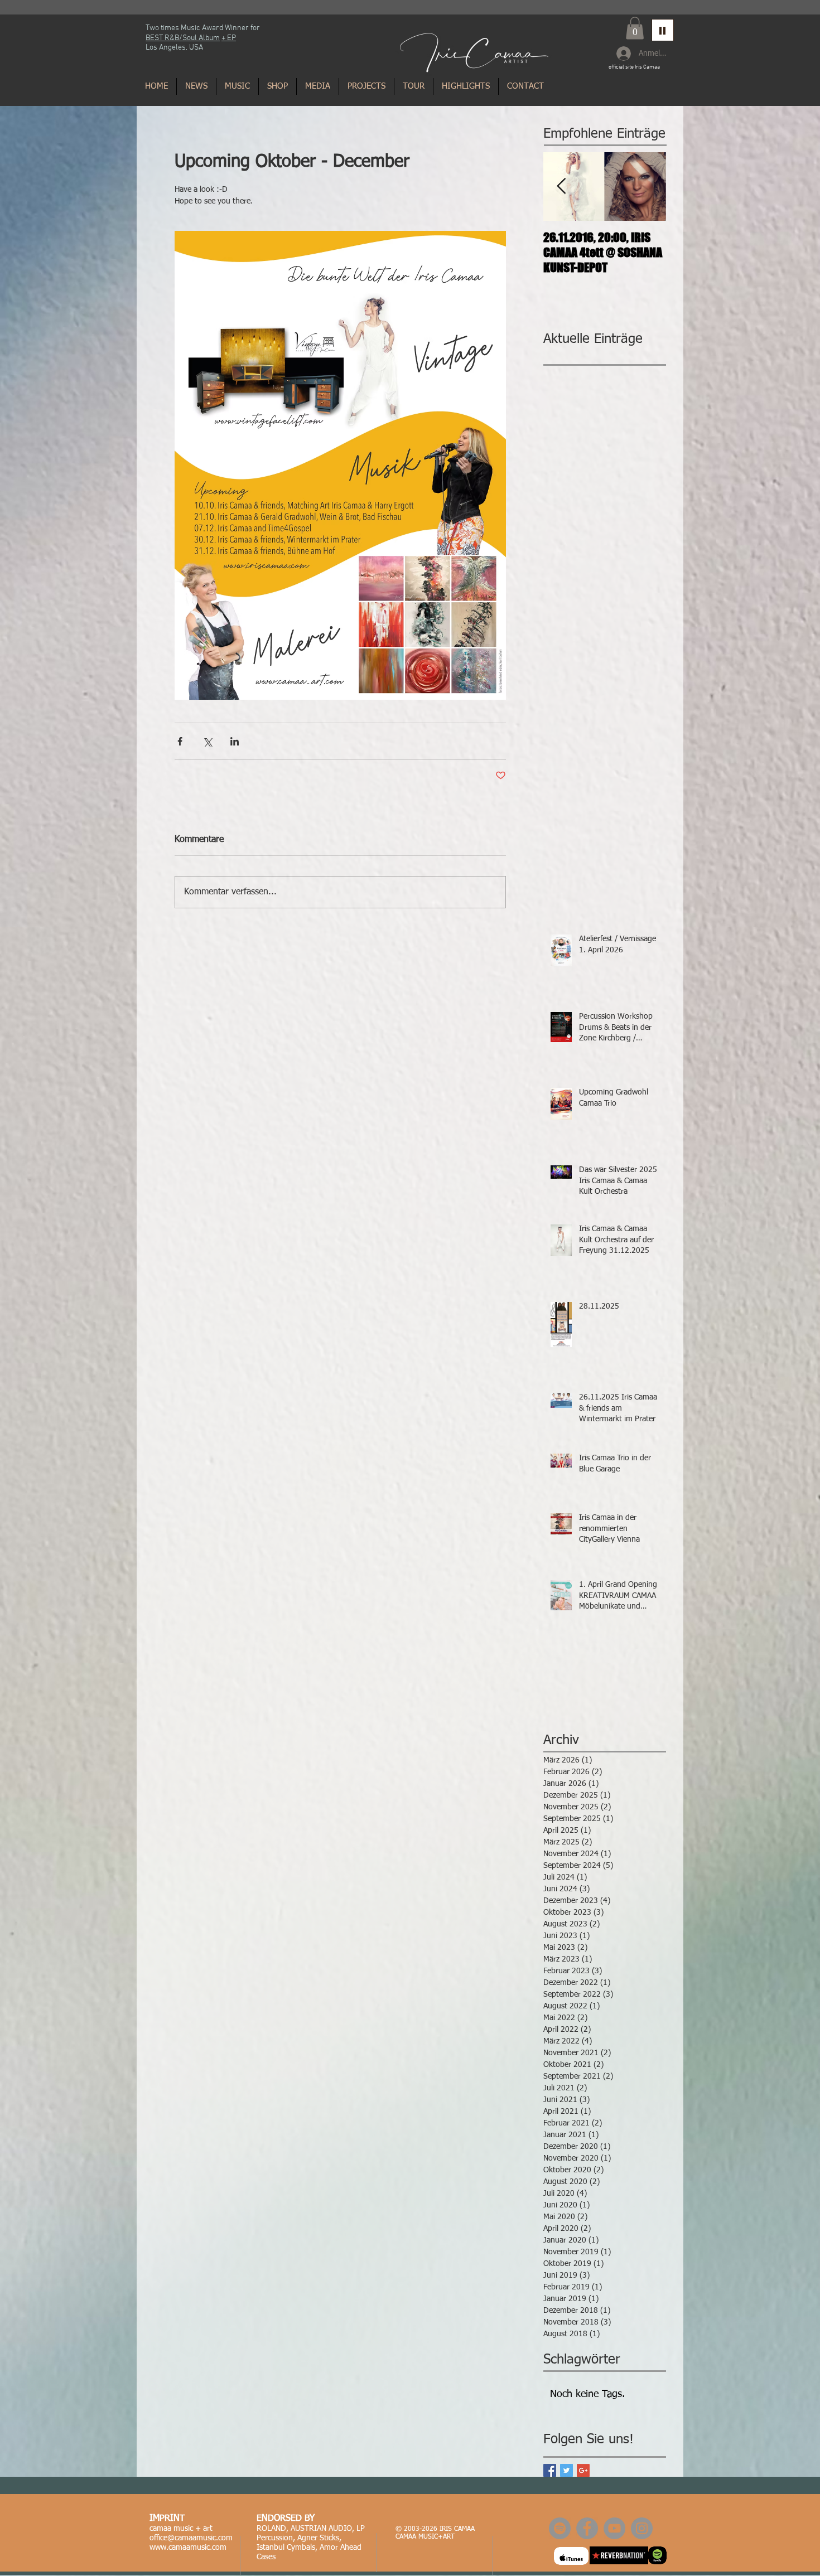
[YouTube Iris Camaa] (614, 2528)
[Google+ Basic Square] (583, 2470)
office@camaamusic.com (191, 2538)
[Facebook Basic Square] (550, 2470)
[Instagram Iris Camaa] (642, 2528)
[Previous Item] (561, 187)
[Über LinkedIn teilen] (235, 741)
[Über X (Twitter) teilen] (207, 741)
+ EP (229, 38)
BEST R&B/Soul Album (183, 38)
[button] (635, 28)
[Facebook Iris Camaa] (587, 2528)
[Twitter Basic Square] (566, 2470)
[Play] (663, 30)
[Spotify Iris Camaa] (560, 2528)
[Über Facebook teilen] (180, 741)
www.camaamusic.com (188, 2548)
